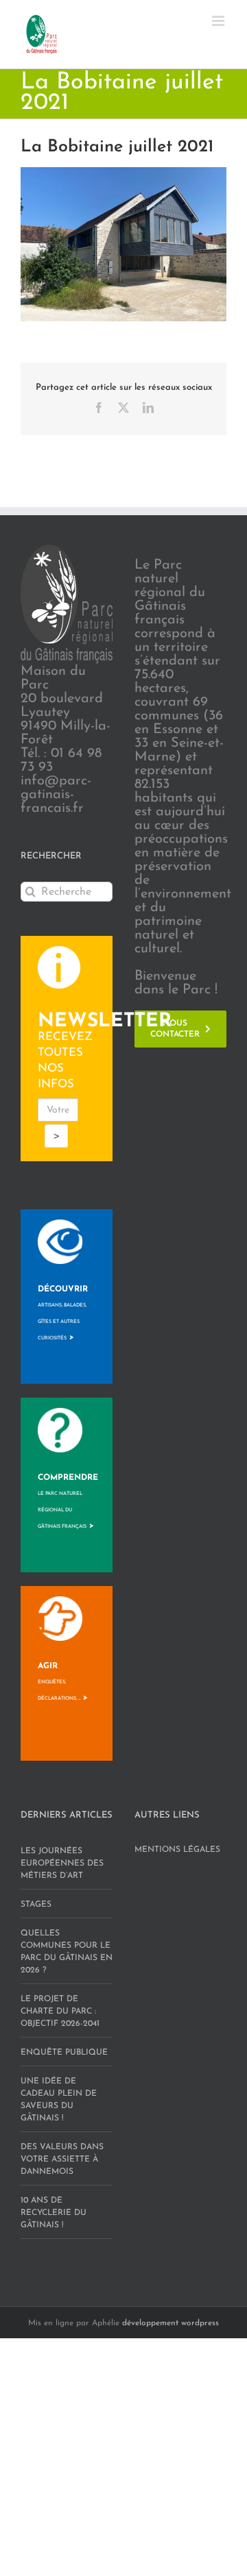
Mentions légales (177, 1850)
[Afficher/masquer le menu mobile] (219, 21)
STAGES (36, 1905)
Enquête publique (64, 2053)
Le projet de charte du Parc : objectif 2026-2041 (60, 2011)
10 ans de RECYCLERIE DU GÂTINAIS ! (54, 2213)
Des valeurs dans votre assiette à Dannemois (62, 2159)
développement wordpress (170, 2323)
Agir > (63, 1682)
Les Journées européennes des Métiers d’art (62, 1863)
